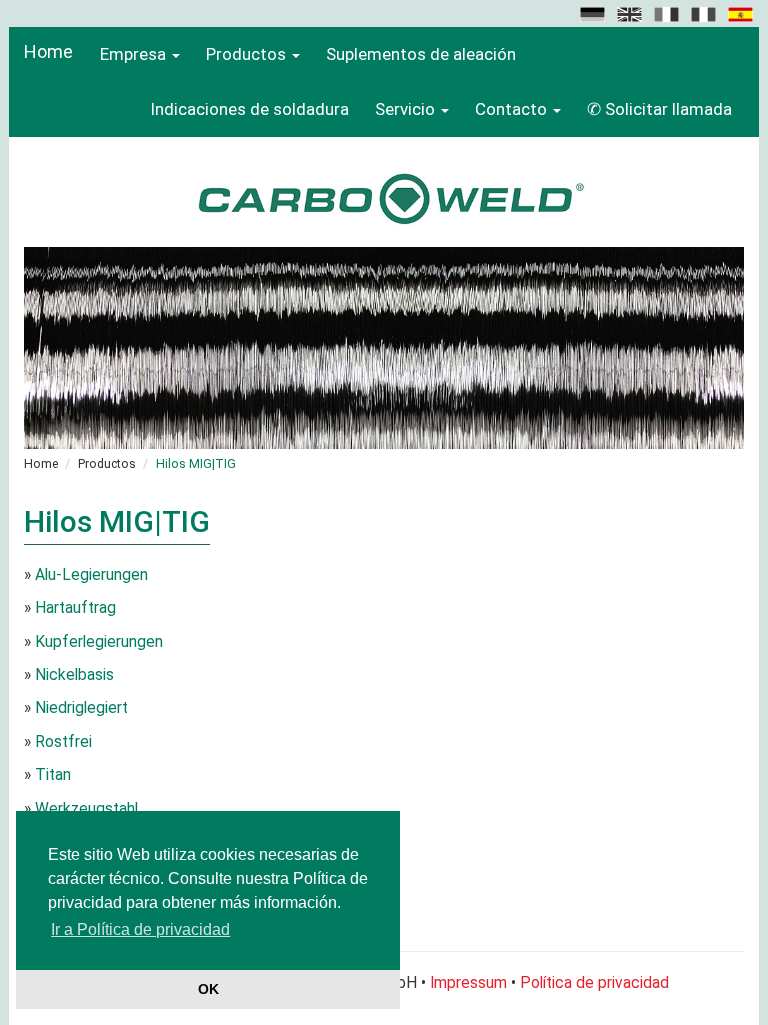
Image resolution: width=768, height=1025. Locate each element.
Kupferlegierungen (99, 642)
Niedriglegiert (81, 708)
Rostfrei (63, 742)
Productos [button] (246, 54)
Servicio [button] (405, 109)
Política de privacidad (594, 983)
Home (48, 51)
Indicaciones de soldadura (249, 109)
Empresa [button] (133, 54)
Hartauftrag (75, 608)
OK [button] (208, 989)
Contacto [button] (511, 109)
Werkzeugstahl (86, 809)
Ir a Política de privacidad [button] (140, 929)
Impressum (468, 983)
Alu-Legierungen (91, 575)
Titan (53, 775)
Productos (107, 463)
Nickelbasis (74, 675)
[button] (594, 13)
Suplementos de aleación (421, 54)
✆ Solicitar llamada (659, 109)
